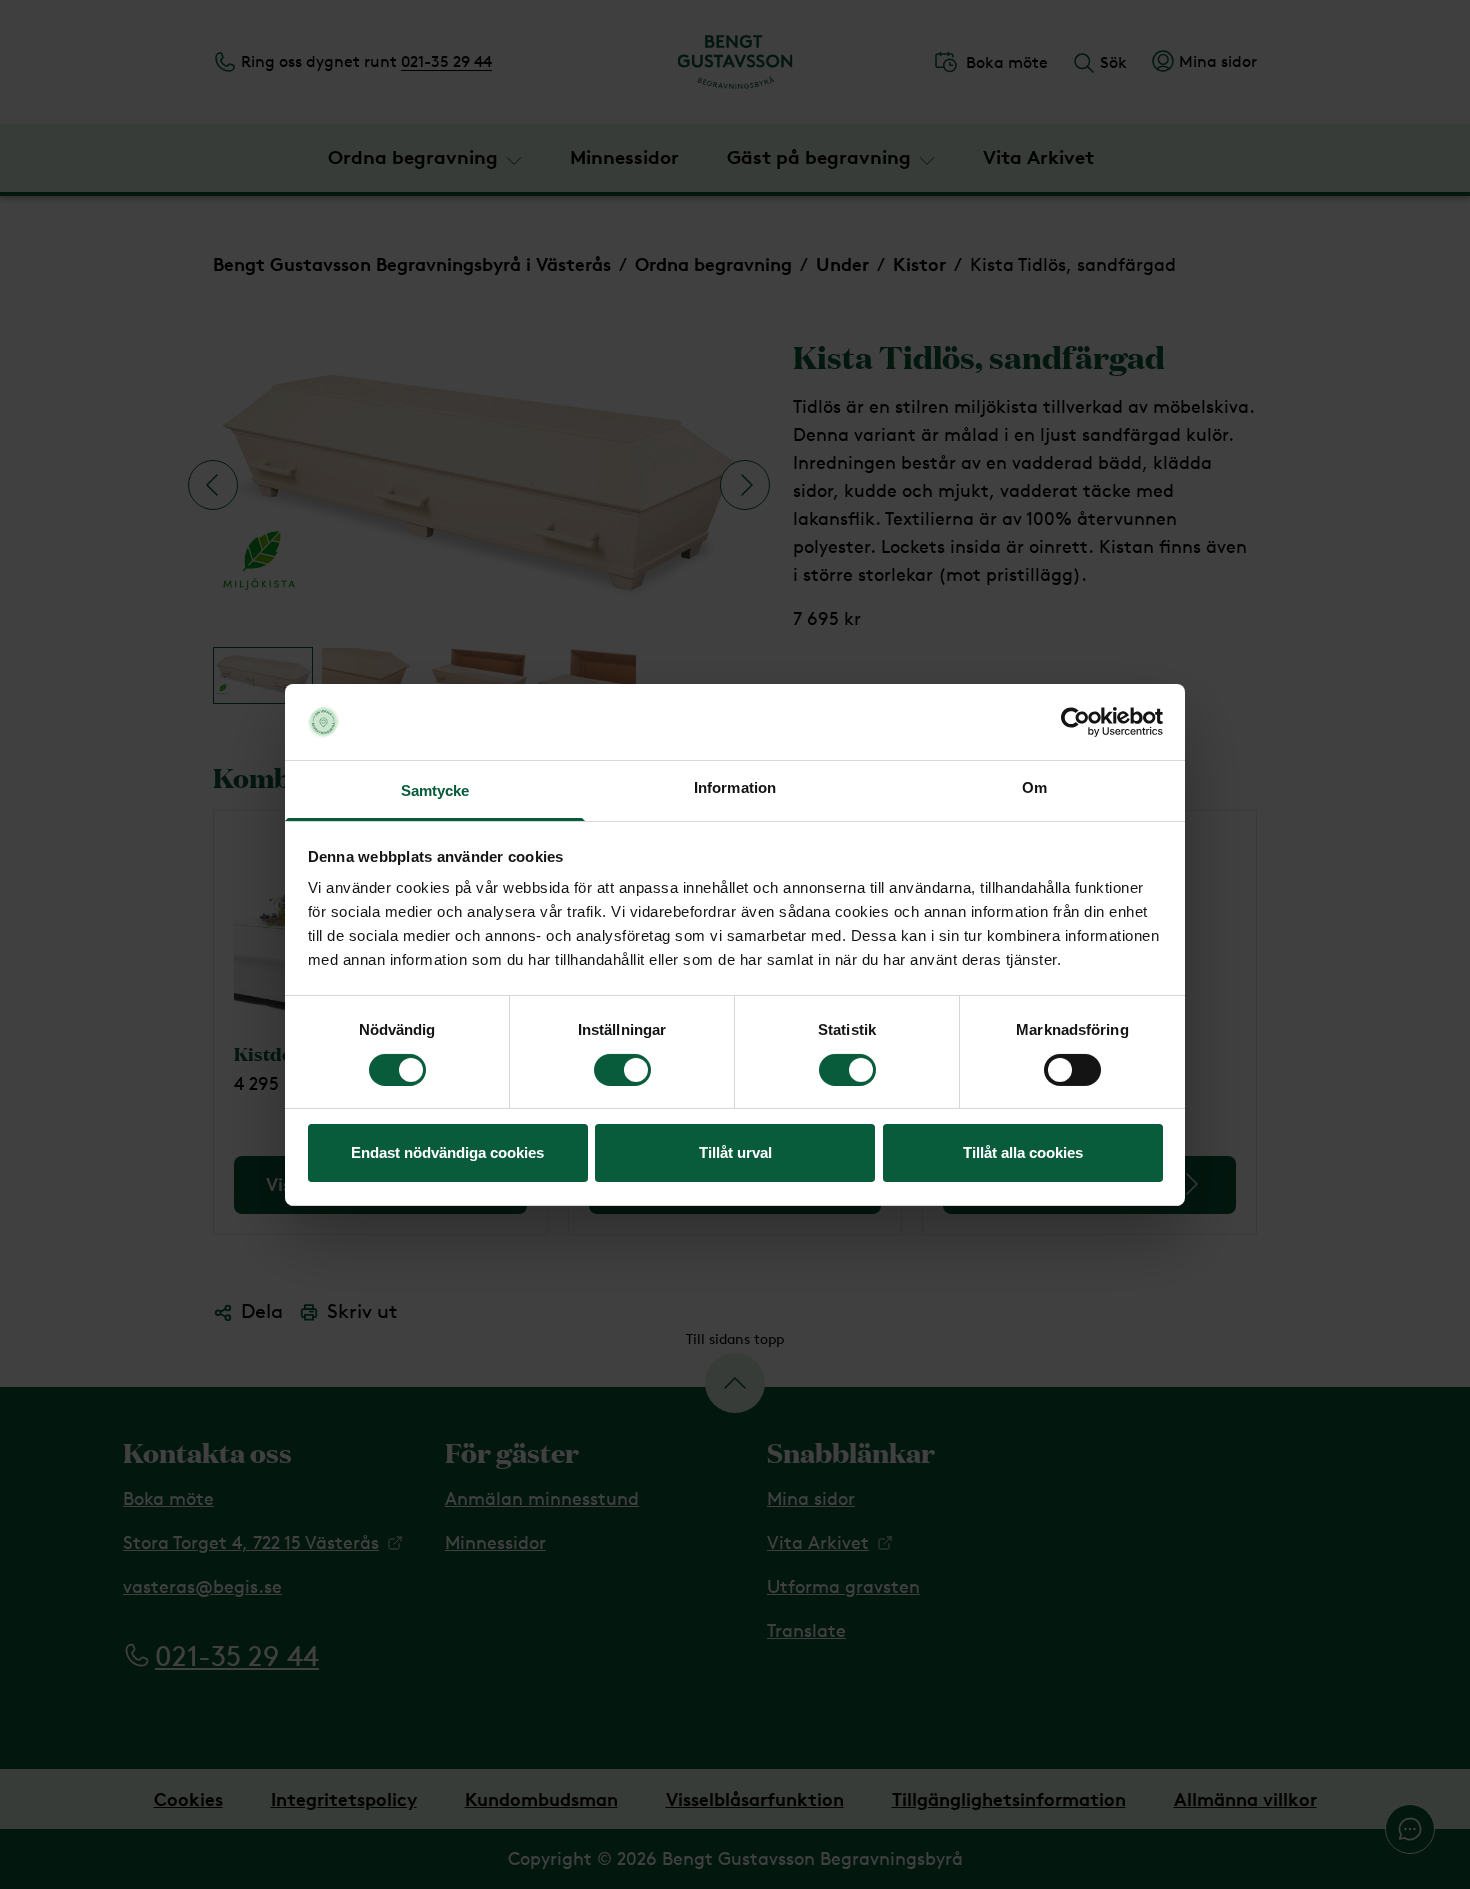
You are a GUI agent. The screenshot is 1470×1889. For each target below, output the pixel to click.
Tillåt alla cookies (1023, 1152)
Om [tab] (1034, 787)
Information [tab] (735, 787)
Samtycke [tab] (435, 790)
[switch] (622, 1070)
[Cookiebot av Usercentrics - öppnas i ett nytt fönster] (1075, 722)
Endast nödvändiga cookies (447, 1152)
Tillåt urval (735, 1152)
